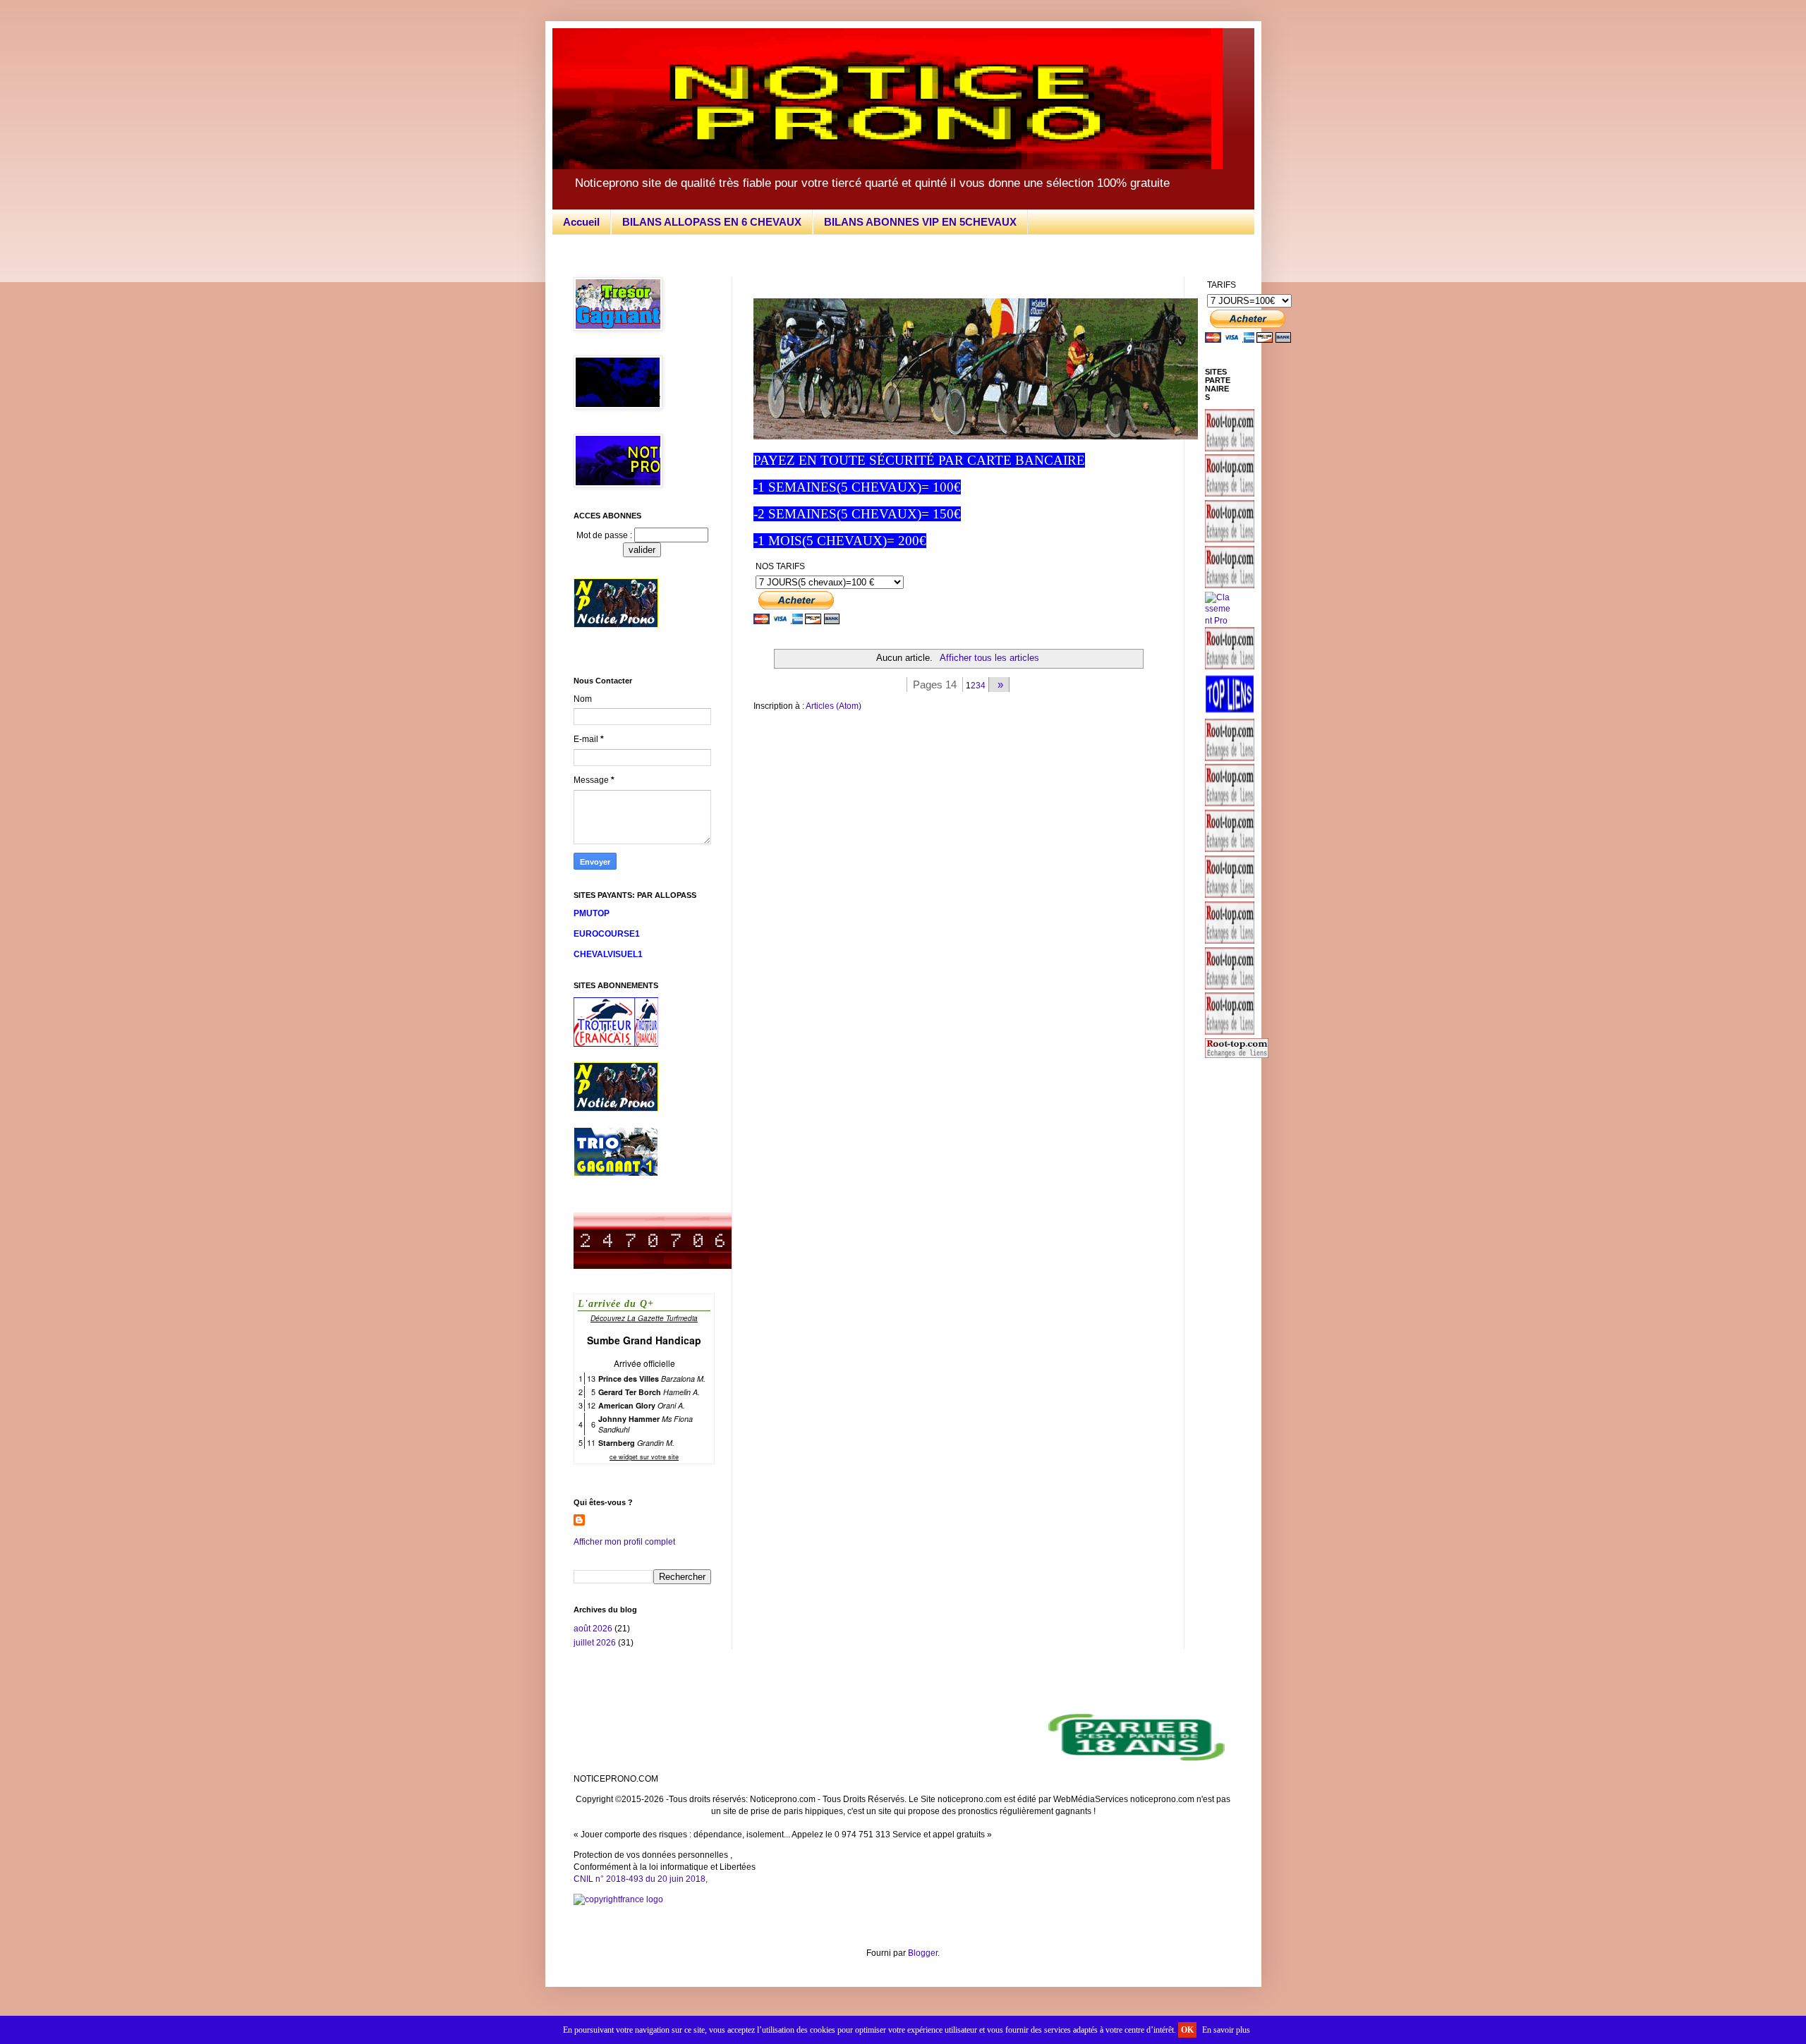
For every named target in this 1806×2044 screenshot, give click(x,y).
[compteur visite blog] (653, 1266)
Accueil (581, 222)
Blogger (923, 1953)
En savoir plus (1226, 2030)
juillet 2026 (595, 1643)
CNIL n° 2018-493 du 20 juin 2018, (641, 1879)
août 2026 (593, 1629)
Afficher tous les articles (989, 658)
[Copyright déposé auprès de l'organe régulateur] (903, 1900)
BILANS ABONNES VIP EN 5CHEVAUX (920, 222)
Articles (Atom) (834, 706)
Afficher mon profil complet (624, 1542)
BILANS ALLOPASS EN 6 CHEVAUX (712, 222)
